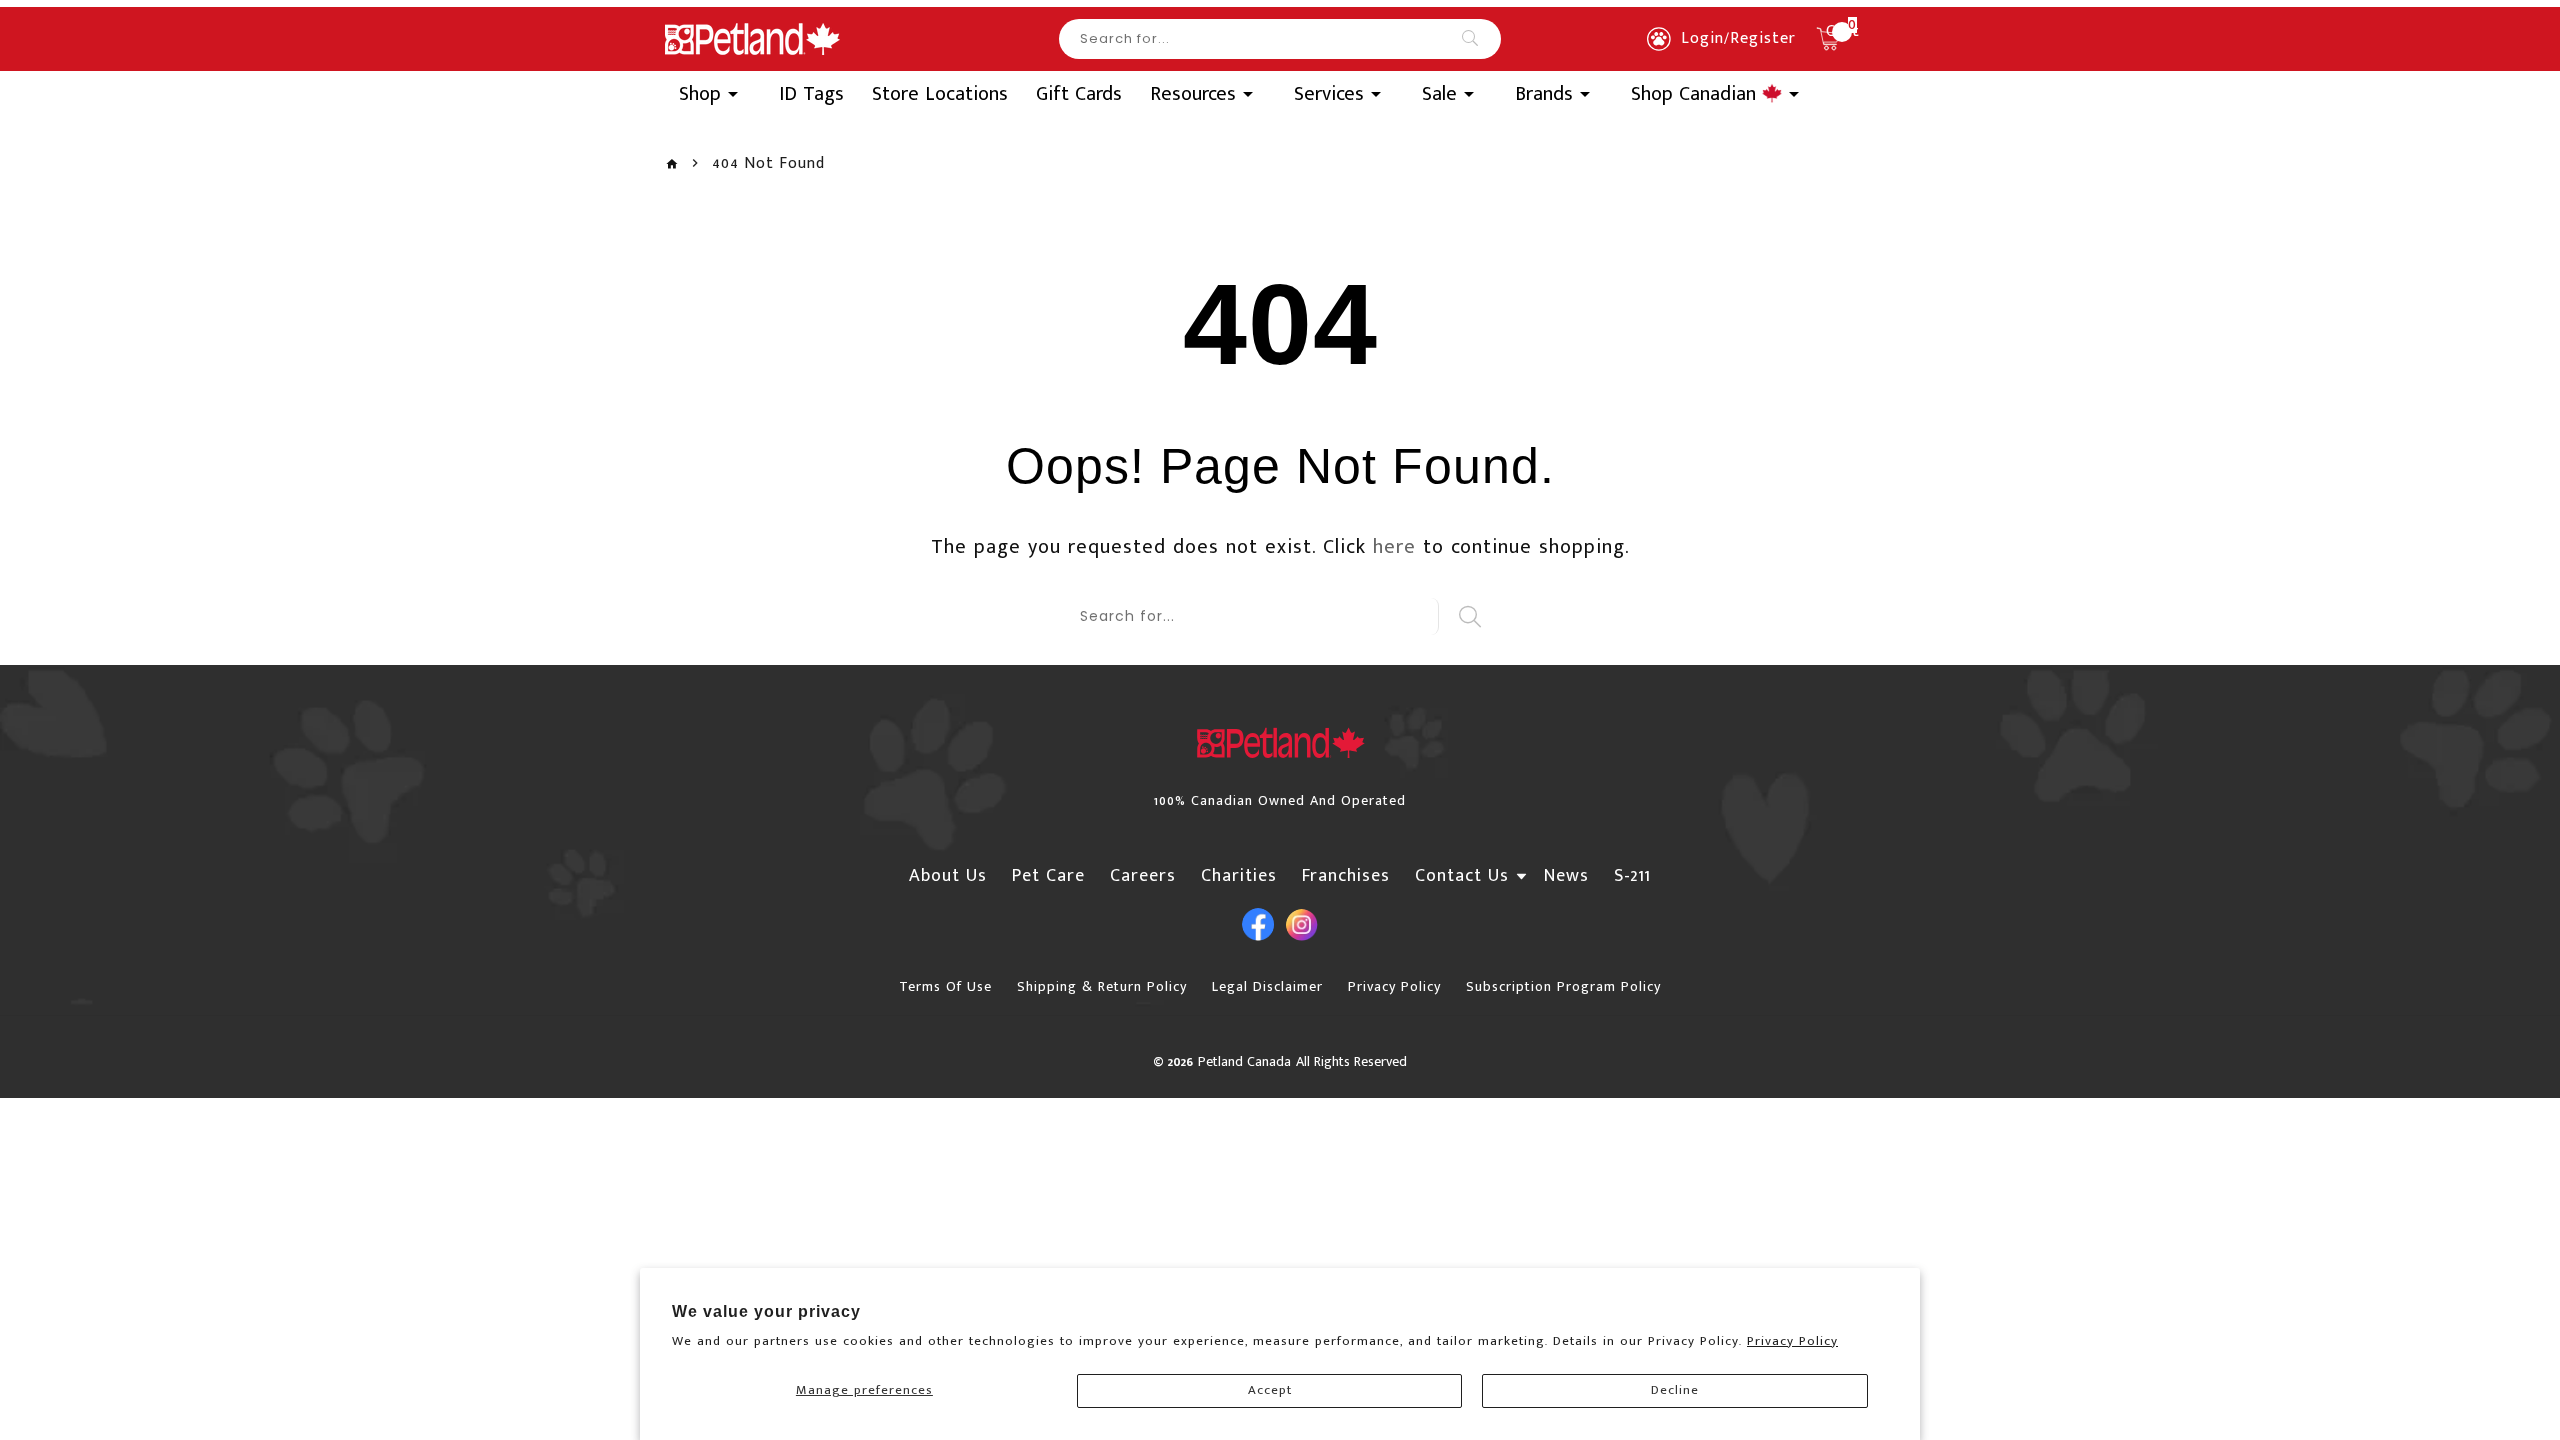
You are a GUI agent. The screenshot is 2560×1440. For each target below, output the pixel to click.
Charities (1239, 876)
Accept (1270, 1390)
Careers (1143, 876)
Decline (1675, 1390)
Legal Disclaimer (1267, 986)
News (1566, 876)
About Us (948, 876)
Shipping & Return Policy (1102, 986)
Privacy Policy (1792, 1341)
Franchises (1346, 876)
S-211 (1632, 876)
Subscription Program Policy (1563, 986)
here (1394, 547)
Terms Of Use (945, 986)
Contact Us (1462, 876)
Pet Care (1048, 876)
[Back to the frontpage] (672, 164)
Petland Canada (1244, 1061)
